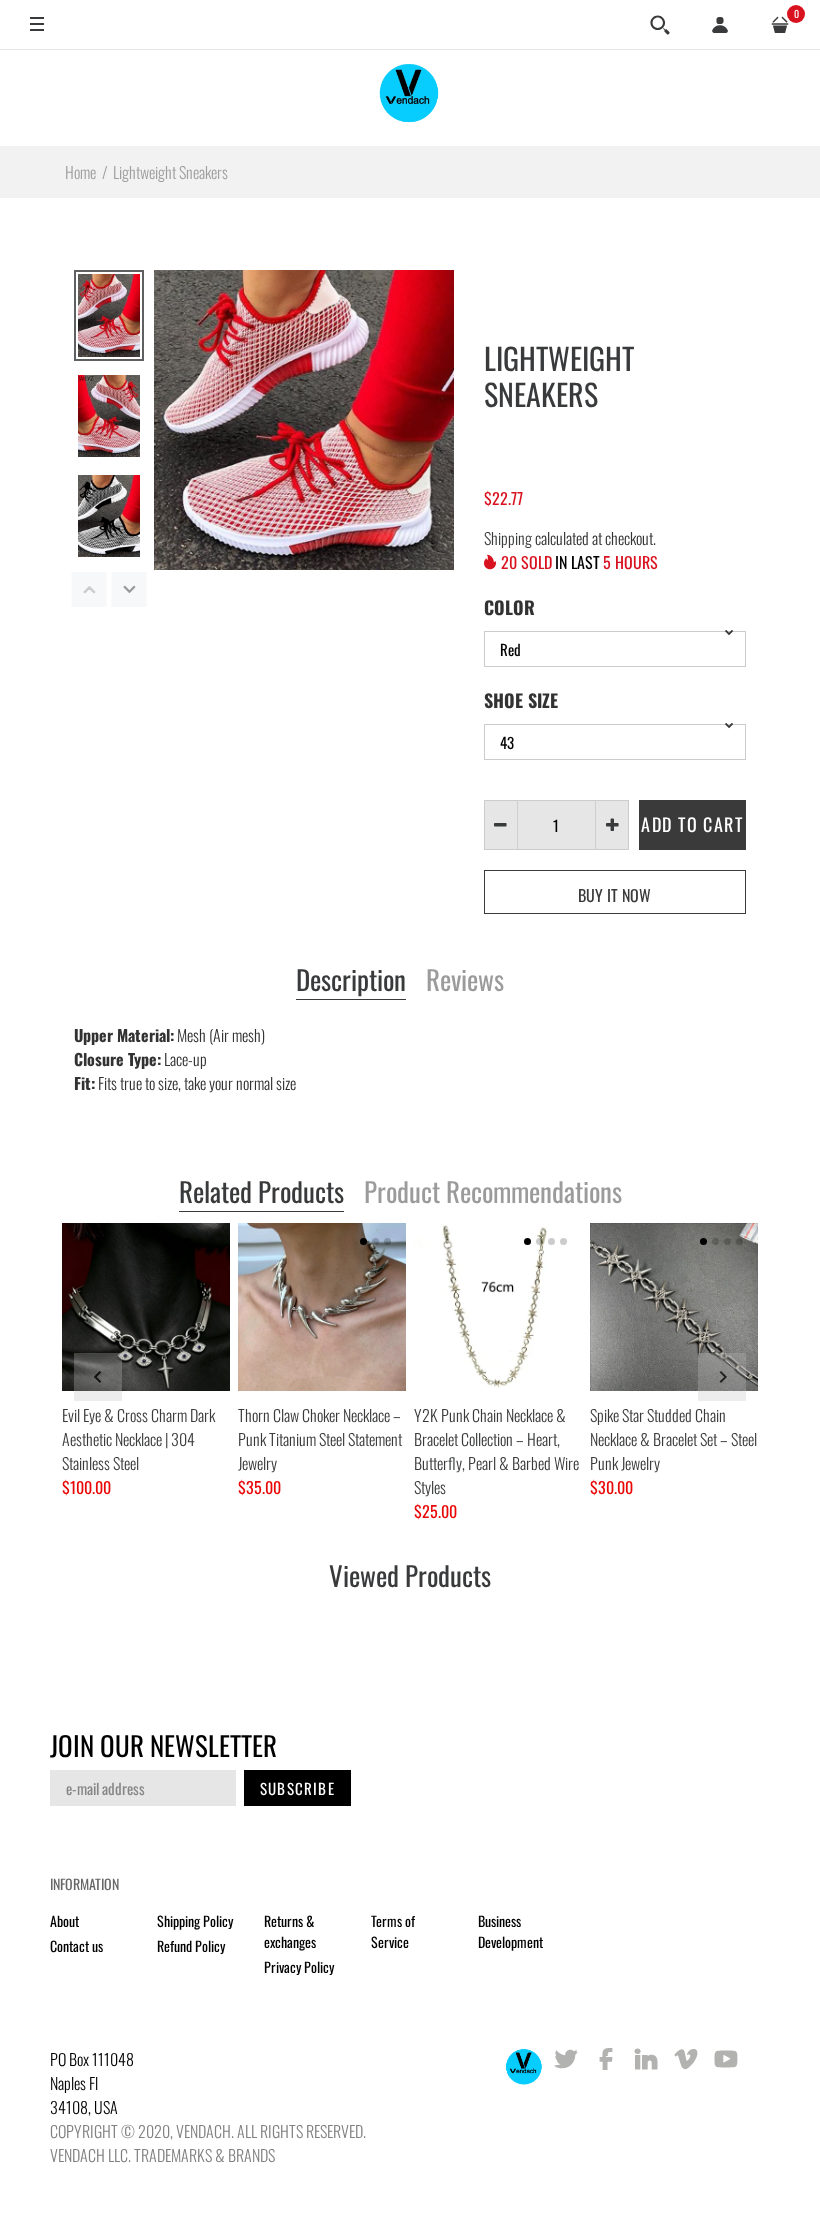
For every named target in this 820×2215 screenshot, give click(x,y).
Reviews (465, 981)
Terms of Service (393, 1931)
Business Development (510, 1931)
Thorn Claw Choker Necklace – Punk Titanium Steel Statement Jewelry (320, 1439)
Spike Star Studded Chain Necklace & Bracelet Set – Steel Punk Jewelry (673, 1439)
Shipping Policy (195, 1920)
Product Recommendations (493, 1193)
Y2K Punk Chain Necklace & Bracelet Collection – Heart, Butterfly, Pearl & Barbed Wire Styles (496, 1451)
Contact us (76, 1945)
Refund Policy (191, 1945)
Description (351, 981)
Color (509, 607)
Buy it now (614, 895)
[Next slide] (722, 1377)
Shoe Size (521, 700)
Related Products (261, 1193)
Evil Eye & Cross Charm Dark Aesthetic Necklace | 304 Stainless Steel (138, 1439)
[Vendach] (410, 97)
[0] (780, 25)
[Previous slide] (98, 1377)
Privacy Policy (299, 1966)
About (64, 1920)
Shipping (508, 538)
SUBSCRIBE (297, 1788)
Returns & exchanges (290, 1931)
